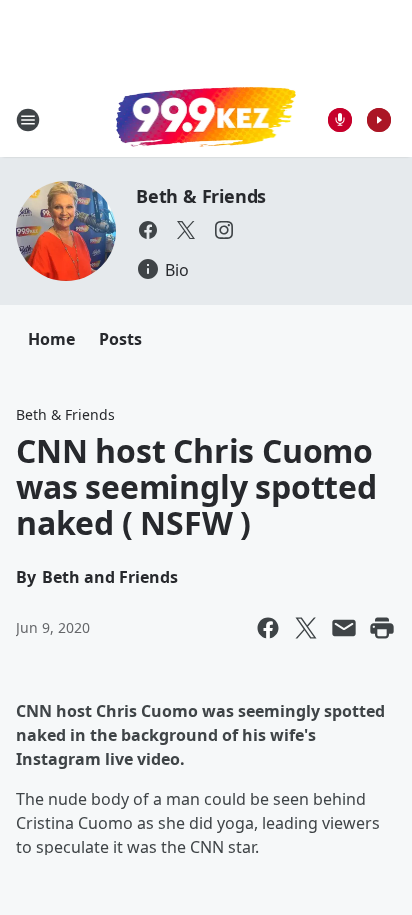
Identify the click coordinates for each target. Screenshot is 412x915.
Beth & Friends (201, 196)
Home (51, 339)
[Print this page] (382, 628)
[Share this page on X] (306, 628)
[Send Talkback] (340, 120)
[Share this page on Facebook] (268, 628)
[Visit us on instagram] (224, 230)
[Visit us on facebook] (148, 230)
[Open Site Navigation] (28, 120)
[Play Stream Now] (379, 120)
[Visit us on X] (186, 230)
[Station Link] (206, 119)
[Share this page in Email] (344, 628)
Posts (120, 339)
